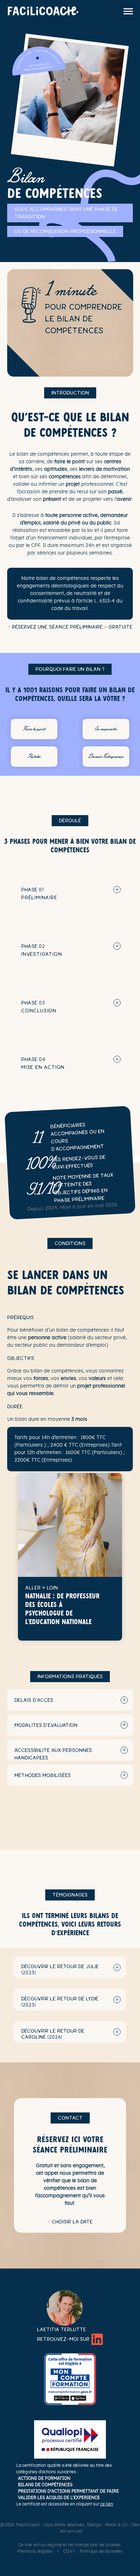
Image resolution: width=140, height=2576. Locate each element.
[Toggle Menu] (128, 11)
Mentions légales (35, 2551)
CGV (68, 2551)
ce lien (107, 2504)
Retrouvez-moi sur (63, 2339)
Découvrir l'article (56, 1630)
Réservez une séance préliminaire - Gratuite (72, 627)
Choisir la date (72, 2222)
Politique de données (101, 2551)
